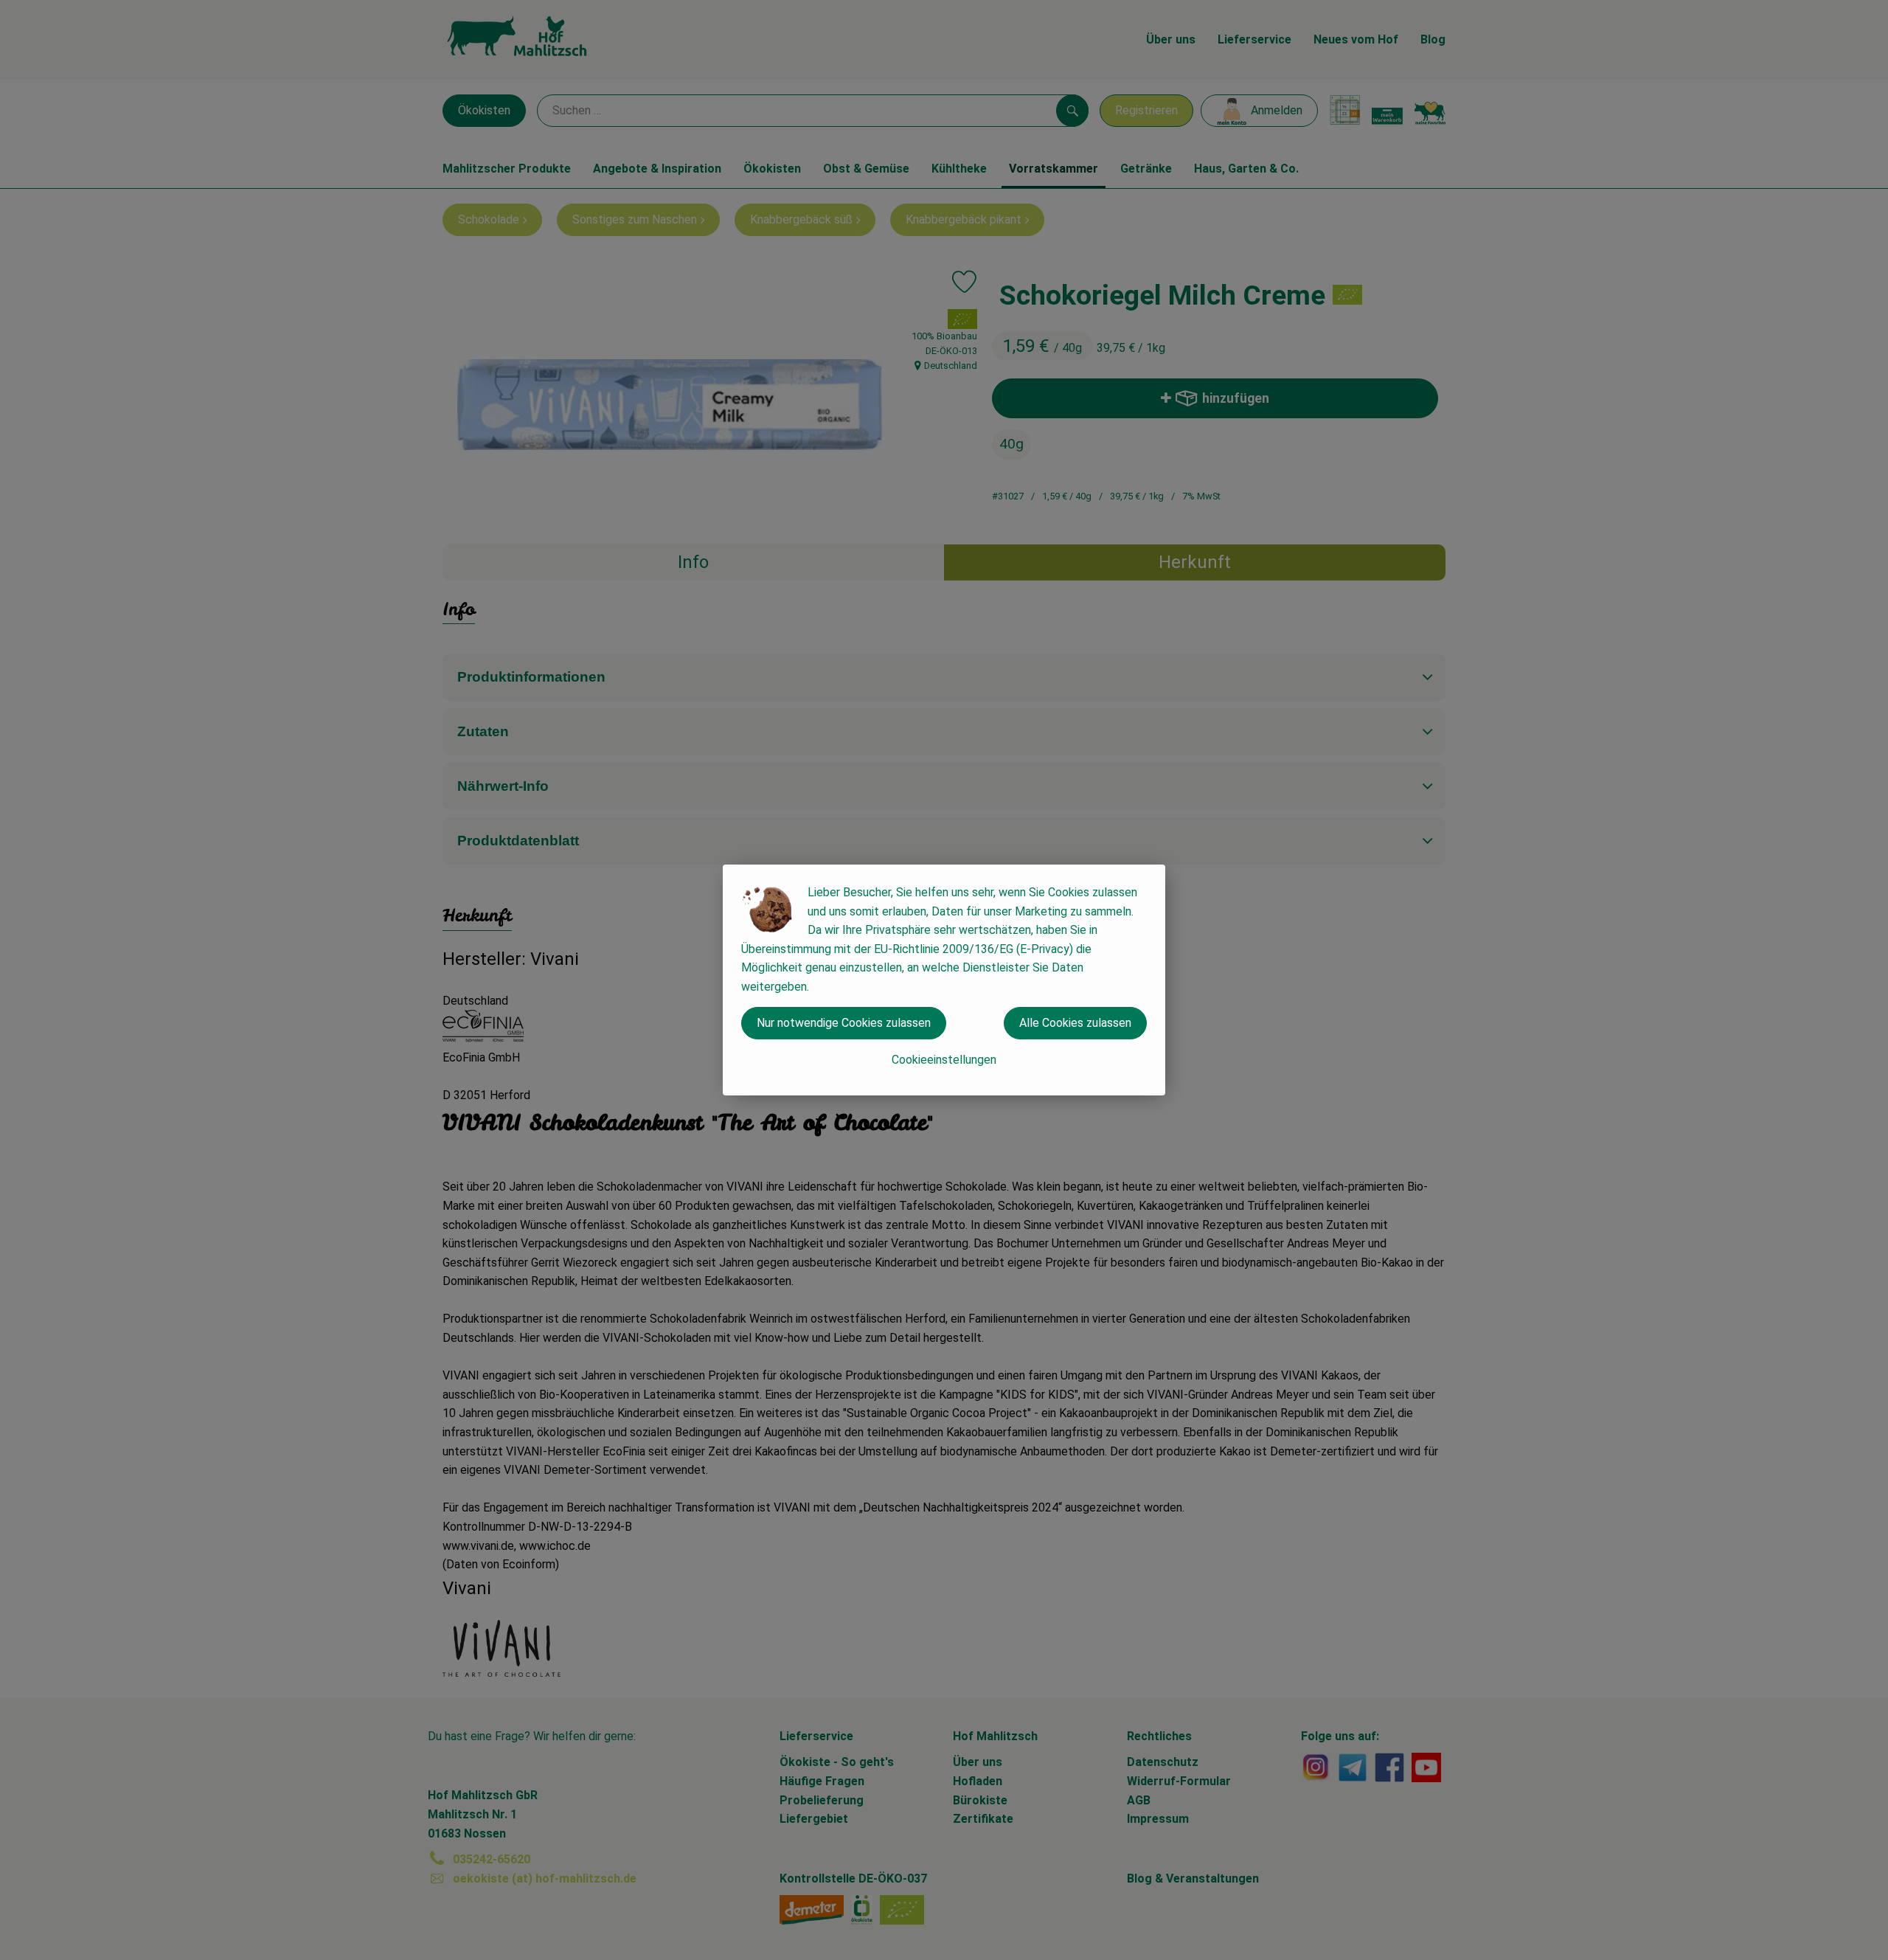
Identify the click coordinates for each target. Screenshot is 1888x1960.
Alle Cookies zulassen (1075, 1023)
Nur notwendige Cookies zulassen (844, 1023)
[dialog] (944, 980)
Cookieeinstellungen (944, 1060)
